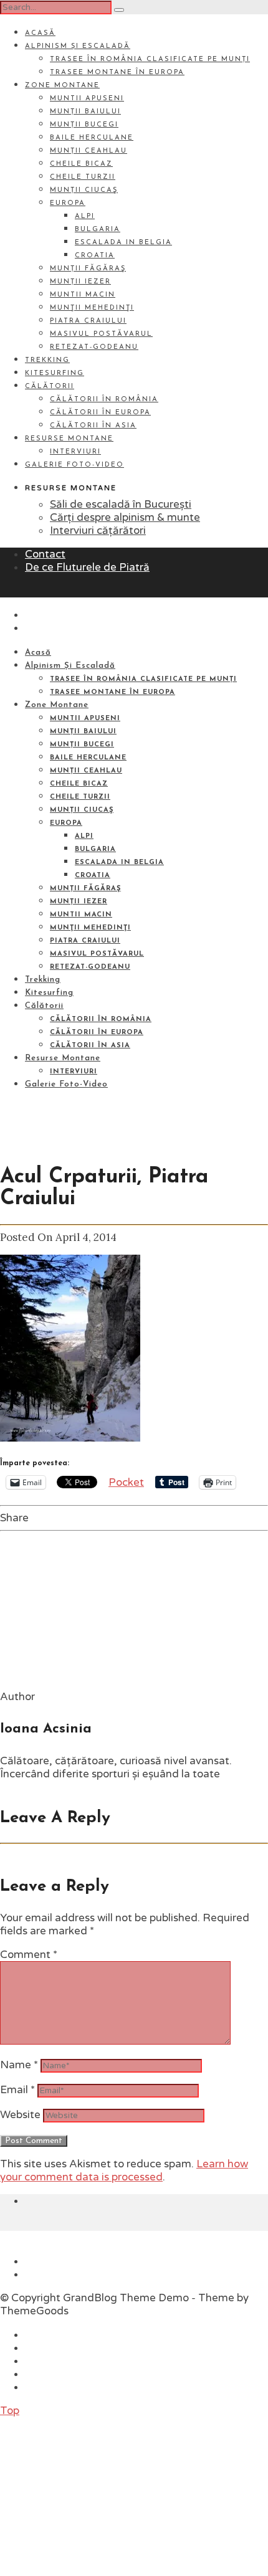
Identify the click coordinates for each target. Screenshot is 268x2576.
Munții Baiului (85, 112)
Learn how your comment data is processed (124, 2170)
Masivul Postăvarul (101, 334)
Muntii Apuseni (87, 99)
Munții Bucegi (84, 125)
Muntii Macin (83, 295)
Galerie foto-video (74, 465)
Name (19, 2065)
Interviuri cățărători (98, 530)
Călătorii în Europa (100, 413)
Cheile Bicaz (81, 164)
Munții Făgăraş (88, 269)
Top (10, 2411)
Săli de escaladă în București (121, 504)
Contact (45, 554)
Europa (68, 203)
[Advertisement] (93, 2495)
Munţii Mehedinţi (92, 308)
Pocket (126, 1482)
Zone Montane (62, 86)
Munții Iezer (80, 282)
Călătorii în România (104, 400)
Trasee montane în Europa (117, 73)
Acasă (40, 33)
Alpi (85, 216)
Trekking (47, 360)
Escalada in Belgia (123, 243)
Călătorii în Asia (93, 426)
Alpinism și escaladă (78, 46)
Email (17, 2090)
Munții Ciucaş (84, 190)
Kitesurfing (55, 373)
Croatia (95, 256)
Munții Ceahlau (89, 151)
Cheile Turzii (83, 177)
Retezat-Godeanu (94, 347)
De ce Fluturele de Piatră (87, 567)
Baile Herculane (92, 138)
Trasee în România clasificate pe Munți (150, 59)
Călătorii (50, 387)
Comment (29, 1955)
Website (20, 2115)
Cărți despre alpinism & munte (125, 517)
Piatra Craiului (88, 321)
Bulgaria (98, 230)
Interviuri (75, 452)
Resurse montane (69, 439)
